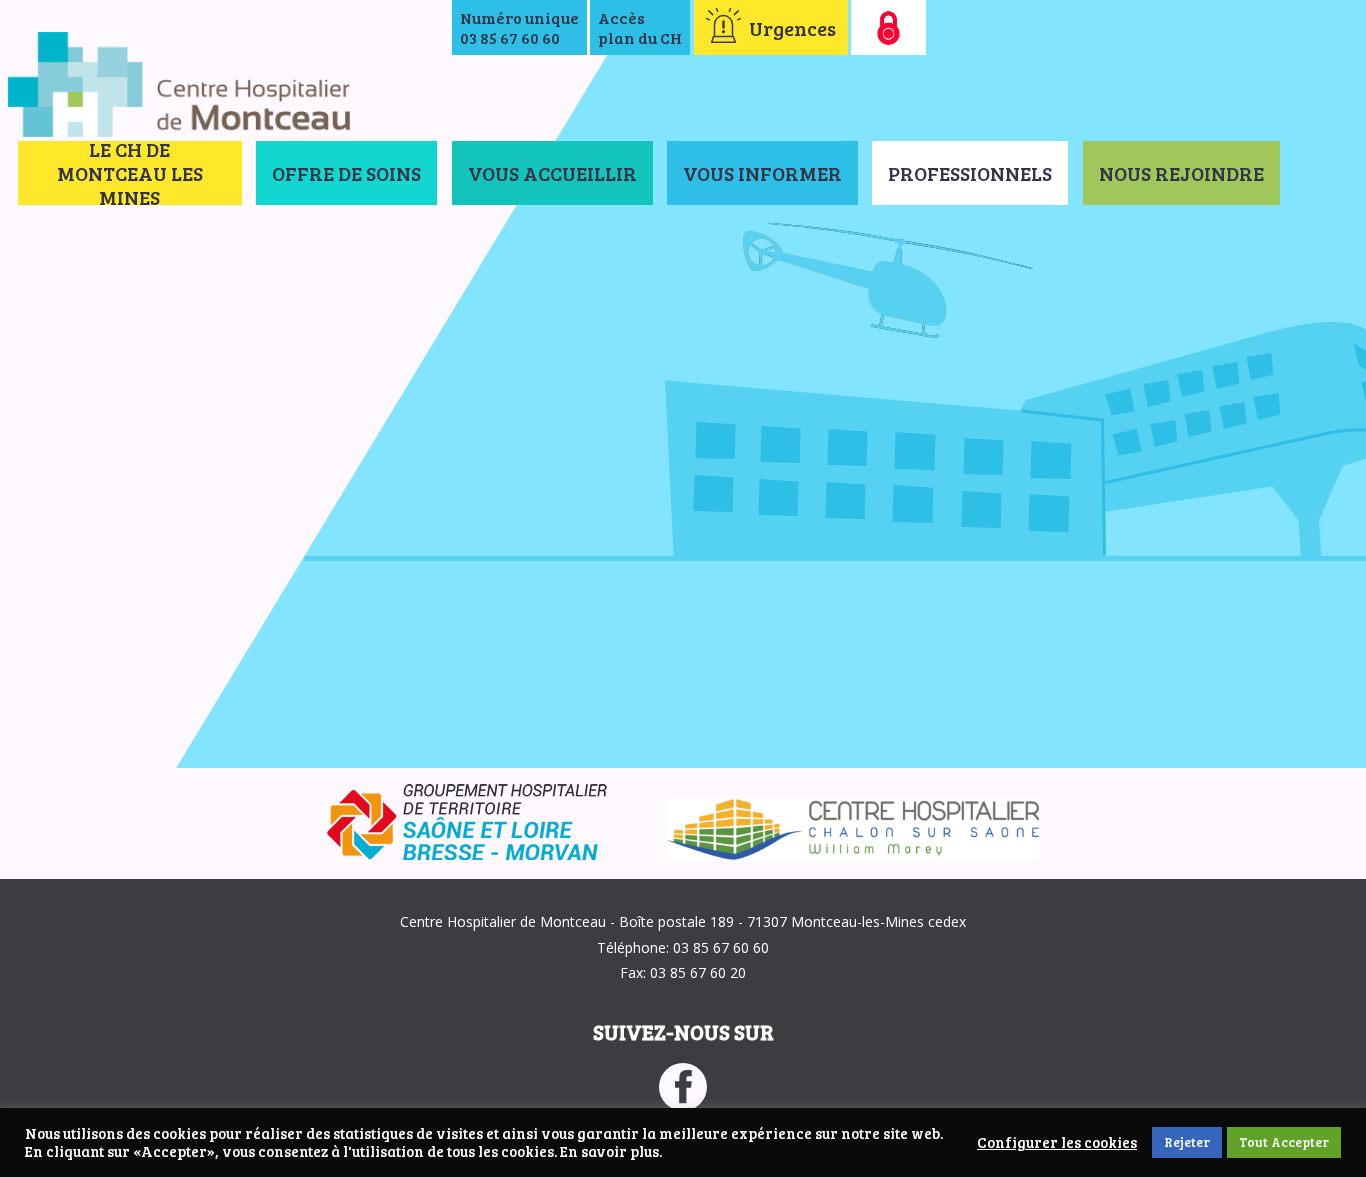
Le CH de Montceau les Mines (130, 173)
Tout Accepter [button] (1284, 1142)
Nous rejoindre (1181, 173)
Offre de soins (346, 173)
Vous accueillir (552, 173)
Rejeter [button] (1187, 1142)
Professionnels (970, 173)
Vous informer (762, 173)
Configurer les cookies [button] (1057, 1143)
